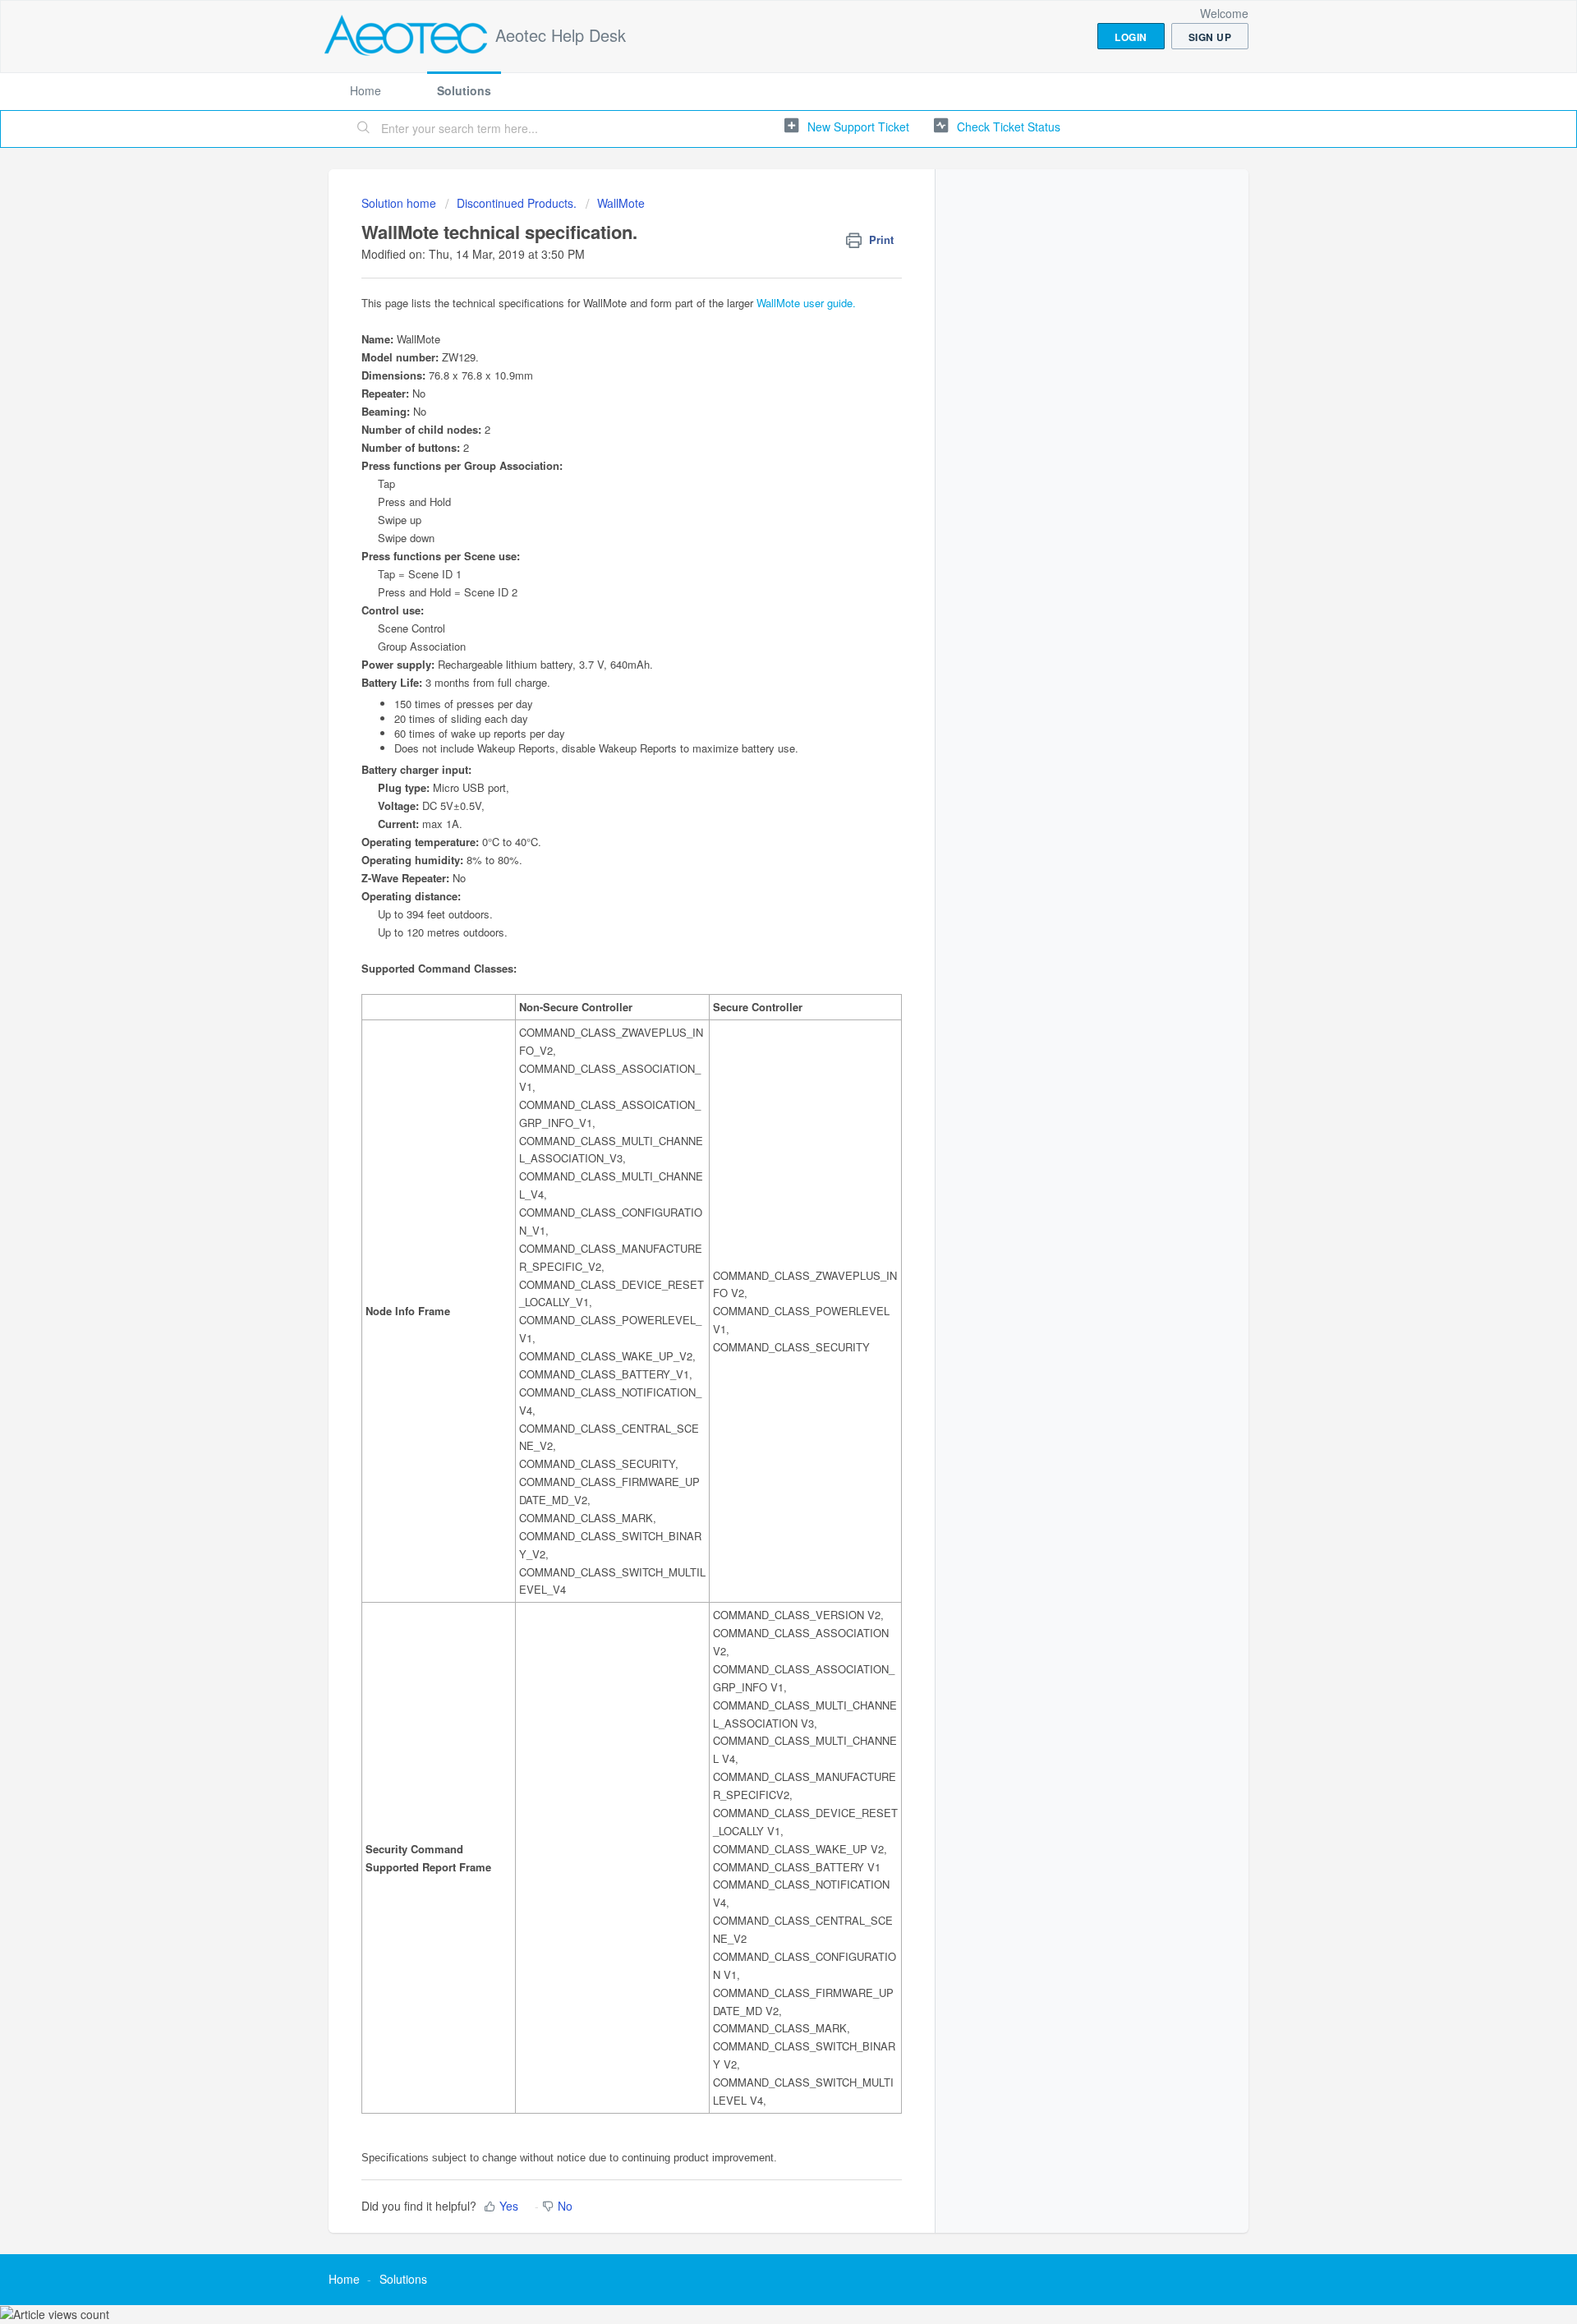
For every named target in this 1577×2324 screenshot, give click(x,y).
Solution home (400, 203)
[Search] (364, 129)
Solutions (464, 90)
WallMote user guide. (806, 303)
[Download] (758, 974)
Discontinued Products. (517, 203)
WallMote (621, 203)
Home (366, 90)
